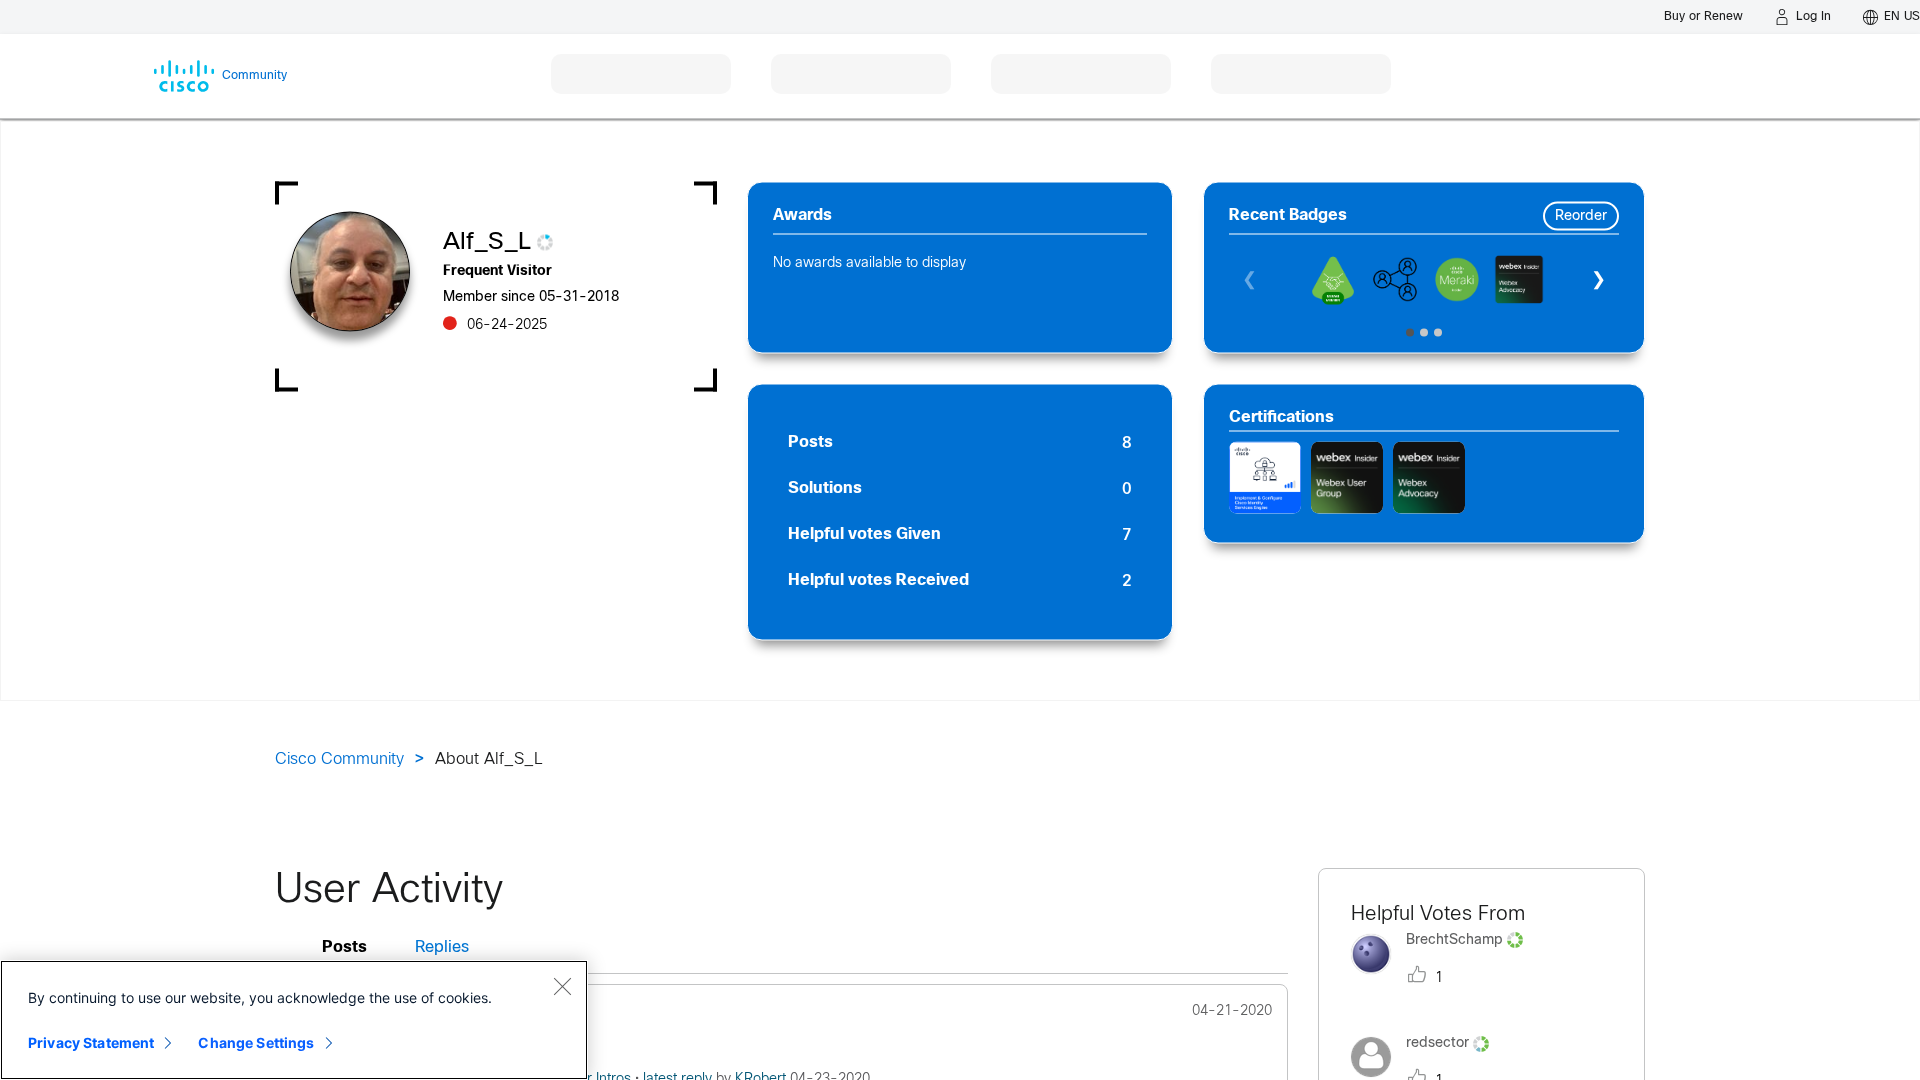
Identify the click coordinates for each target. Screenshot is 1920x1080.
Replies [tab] (442, 947)
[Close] (562, 986)
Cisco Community (339, 759)
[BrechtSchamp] (1444, 978)
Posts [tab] (344, 947)
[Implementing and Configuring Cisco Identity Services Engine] (1265, 478)
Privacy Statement (91, 1042)
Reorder (1581, 216)
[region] (294, 1020)
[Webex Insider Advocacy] (1429, 478)
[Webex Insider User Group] (1347, 478)
